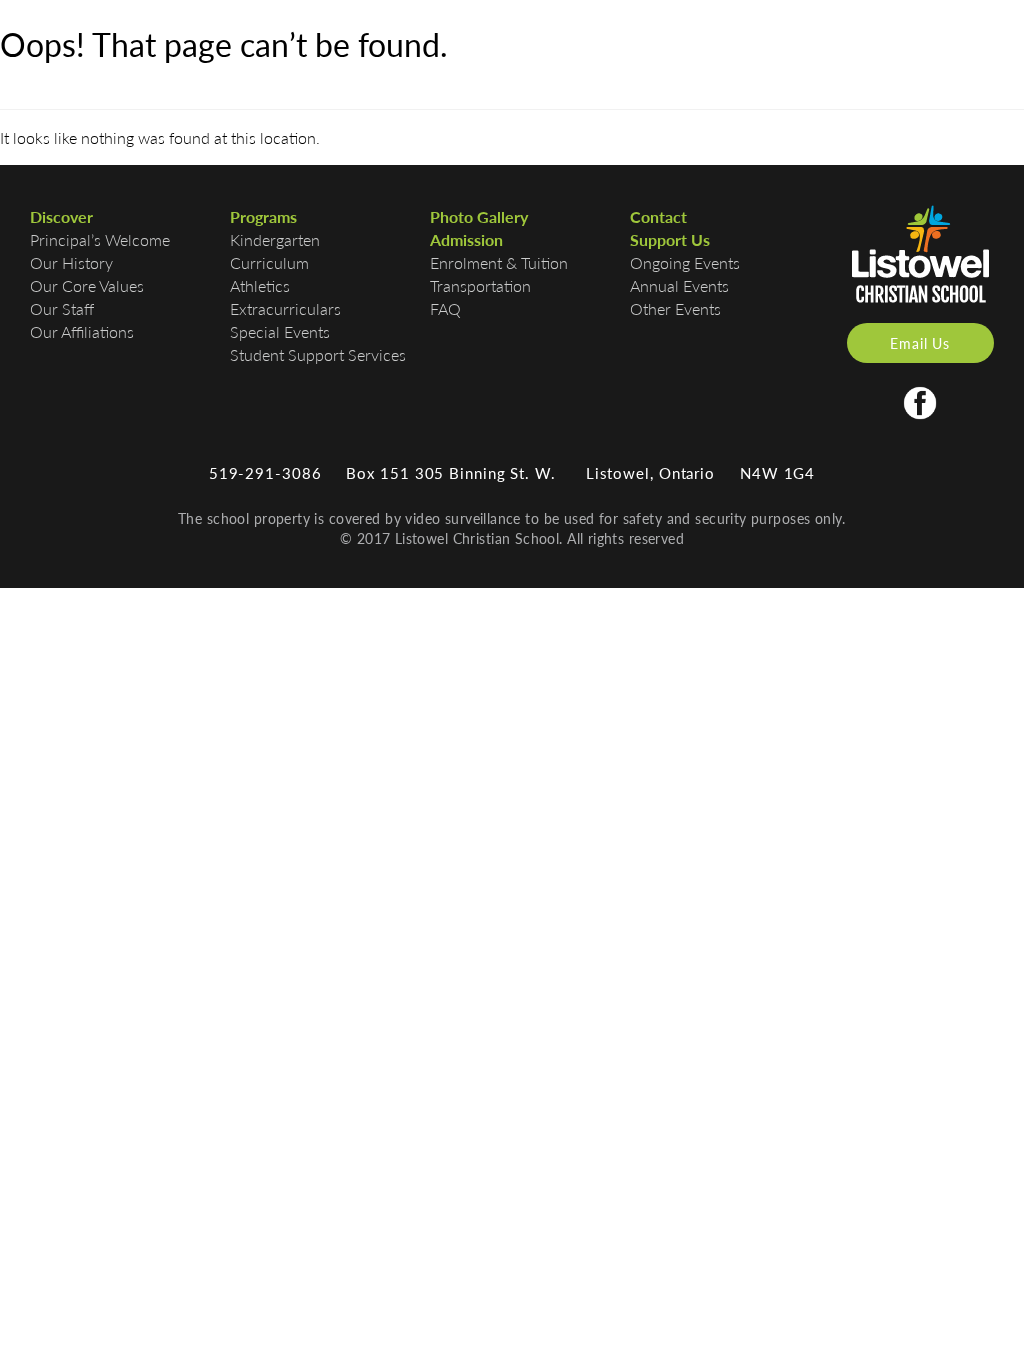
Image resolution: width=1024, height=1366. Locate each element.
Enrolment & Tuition (499, 262)
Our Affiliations (82, 331)
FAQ (445, 308)
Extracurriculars (285, 308)
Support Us (670, 239)
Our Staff (62, 308)
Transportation (480, 285)
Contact (658, 216)
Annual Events (679, 285)
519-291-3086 (265, 472)
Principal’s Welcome (100, 239)
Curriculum (269, 262)
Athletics (260, 285)
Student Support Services (318, 354)
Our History (71, 262)
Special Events (280, 331)
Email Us (920, 343)
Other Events (675, 308)
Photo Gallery (479, 216)
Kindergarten (275, 239)
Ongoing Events (685, 262)
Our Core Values (87, 285)
